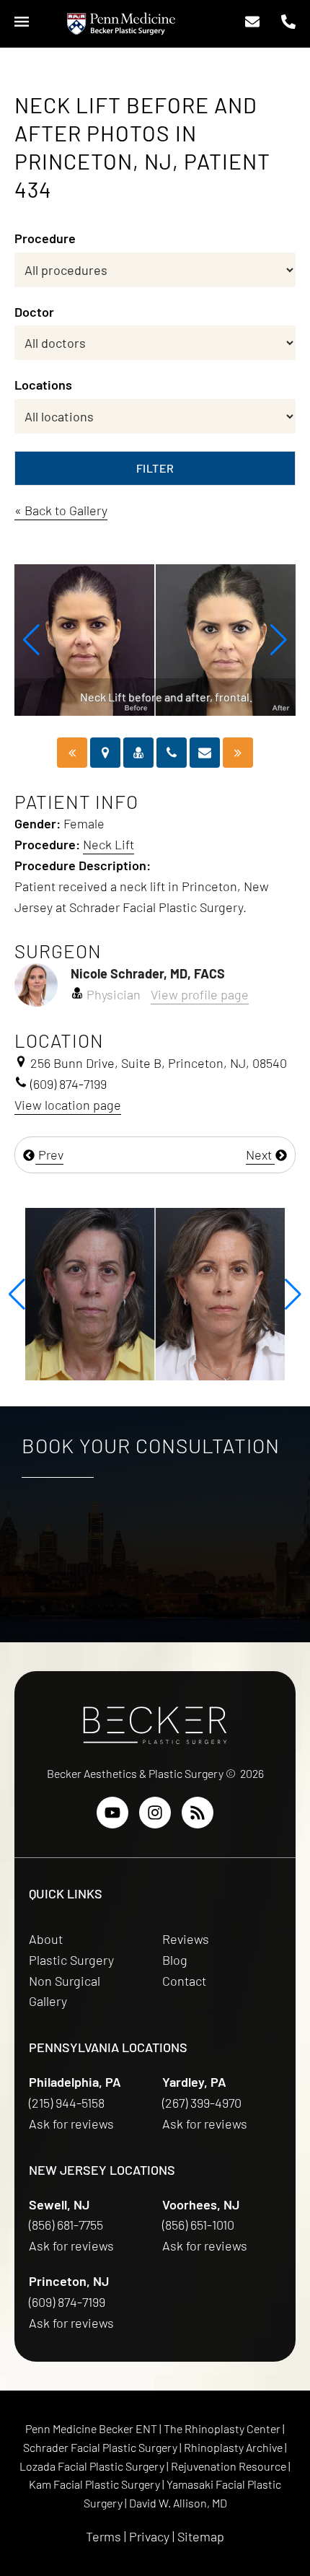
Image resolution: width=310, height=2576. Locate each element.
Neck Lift (108, 844)
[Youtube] (112, 1813)
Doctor (34, 312)
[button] (31, 640)
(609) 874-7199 (68, 2302)
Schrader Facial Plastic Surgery (101, 2447)
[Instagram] (155, 1813)
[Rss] (198, 1813)
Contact (184, 1981)
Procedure (45, 238)
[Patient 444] (72, 753)
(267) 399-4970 (203, 2103)
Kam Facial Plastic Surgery (94, 2484)
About (46, 1939)
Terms (103, 2536)
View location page (68, 1105)
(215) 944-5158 (67, 2103)
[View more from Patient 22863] (155, 1292)
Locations (43, 385)
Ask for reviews (71, 2124)
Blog (175, 1960)
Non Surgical (65, 1981)
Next (260, 1155)
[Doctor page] (138, 753)
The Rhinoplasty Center (223, 2428)
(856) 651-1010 (200, 2225)
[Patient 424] (238, 753)
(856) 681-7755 (67, 2225)
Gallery (48, 2001)
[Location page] (105, 753)
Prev (49, 1155)
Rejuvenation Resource (230, 2466)
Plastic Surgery (71, 1960)
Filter (155, 468)
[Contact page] (205, 753)
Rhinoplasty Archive (234, 2447)
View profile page (200, 994)
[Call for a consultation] (172, 753)
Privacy (149, 2536)
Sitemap (201, 2536)
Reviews (186, 1939)
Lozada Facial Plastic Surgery (93, 2466)
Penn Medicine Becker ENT (91, 2428)
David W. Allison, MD (178, 2503)
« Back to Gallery (61, 510)
